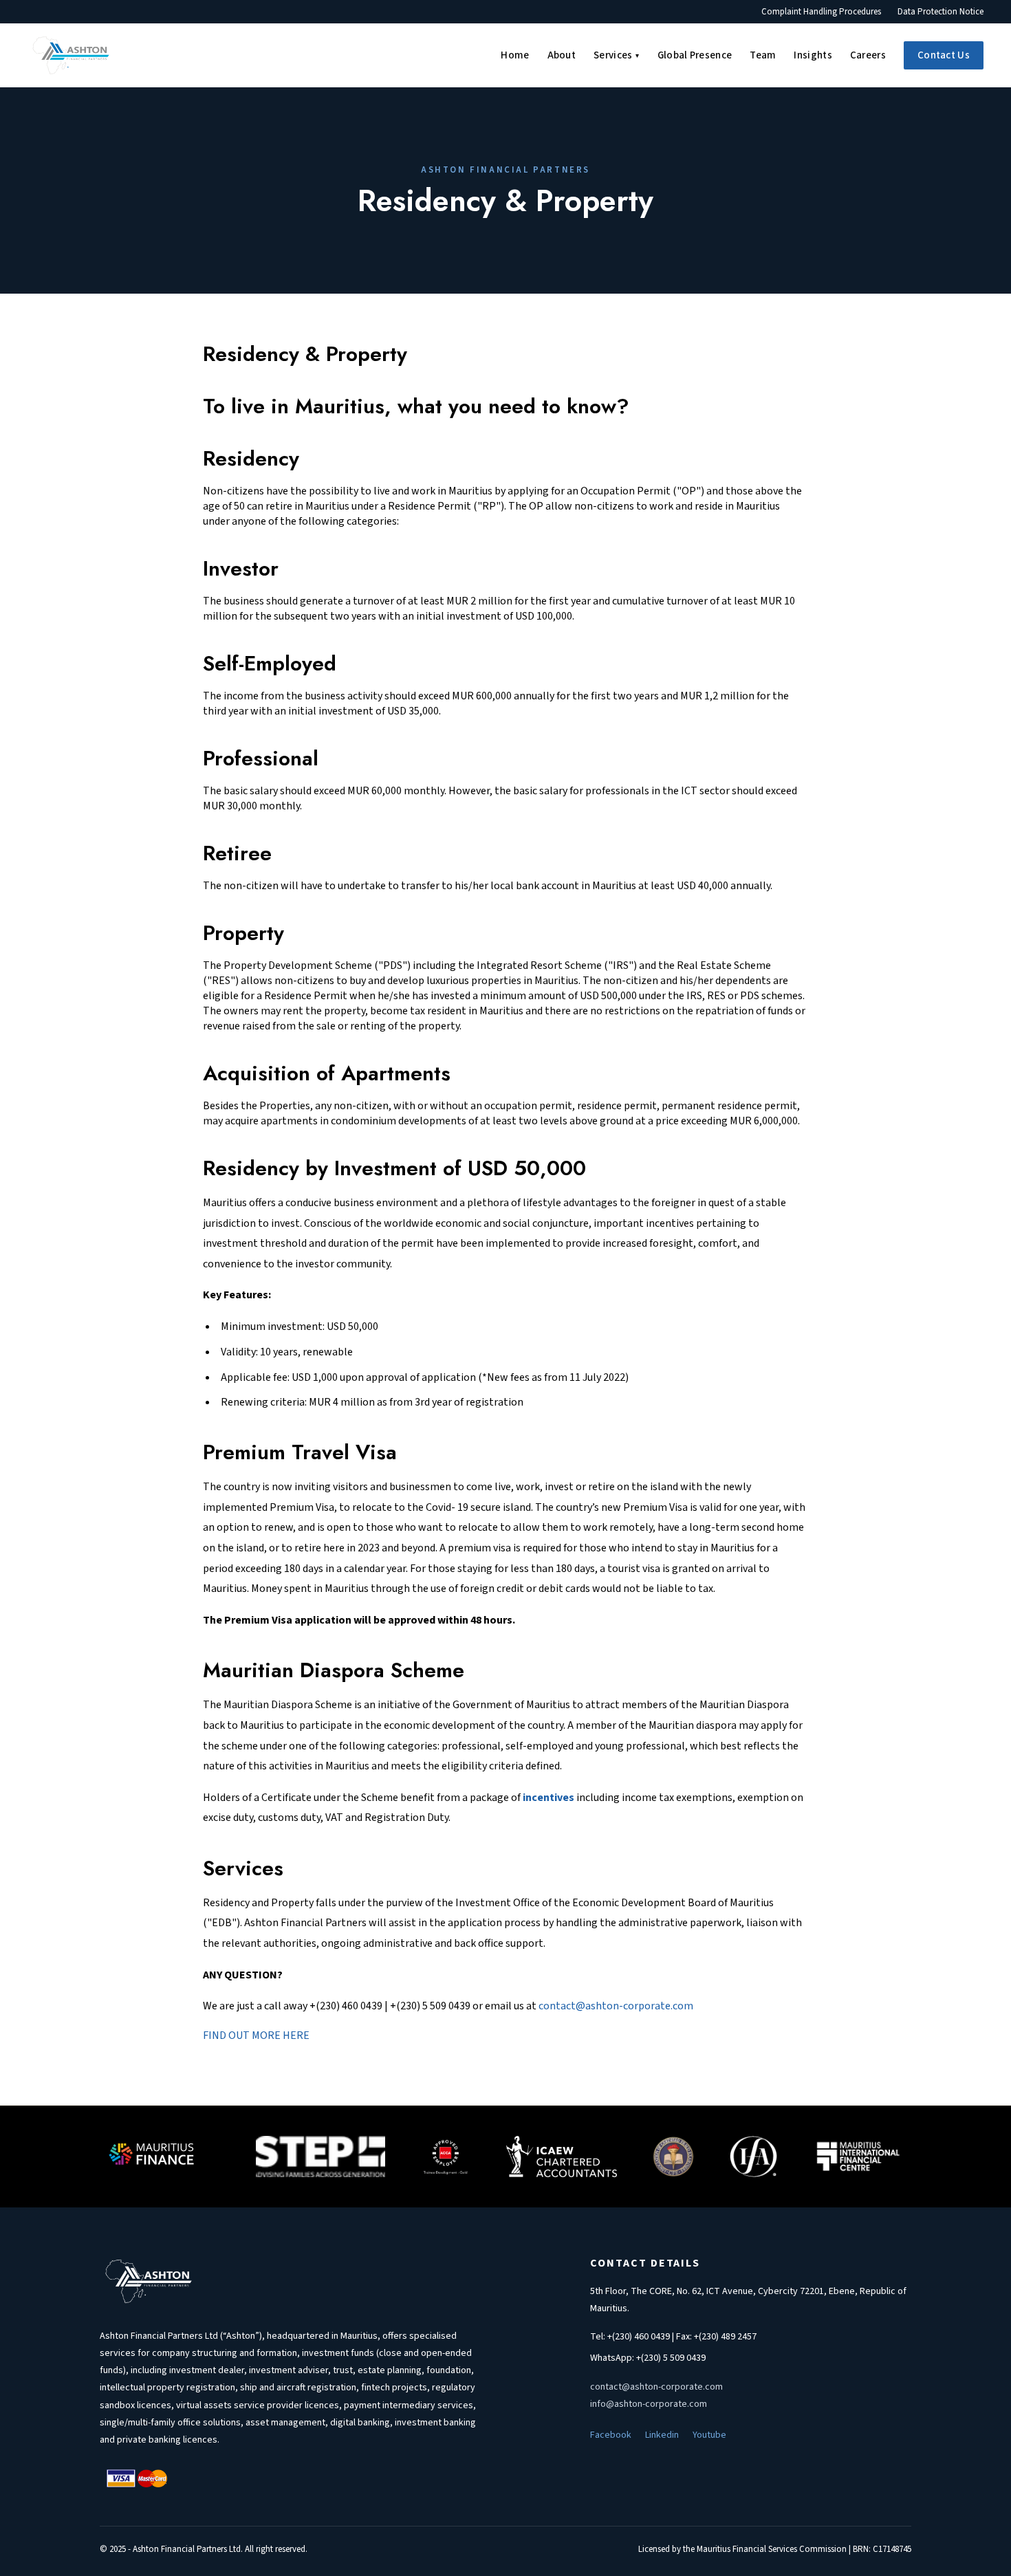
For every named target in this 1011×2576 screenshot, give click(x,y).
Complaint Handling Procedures (821, 12)
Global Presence (695, 55)
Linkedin (662, 2435)
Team (763, 55)
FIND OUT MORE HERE (256, 2035)
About (562, 55)
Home (515, 55)
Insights (813, 55)
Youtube (709, 2435)
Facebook (611, 2435)
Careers (868, 55)
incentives (548, 1798)
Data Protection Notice (941, 12)
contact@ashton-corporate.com (616, 2006)
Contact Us (944, 55)
